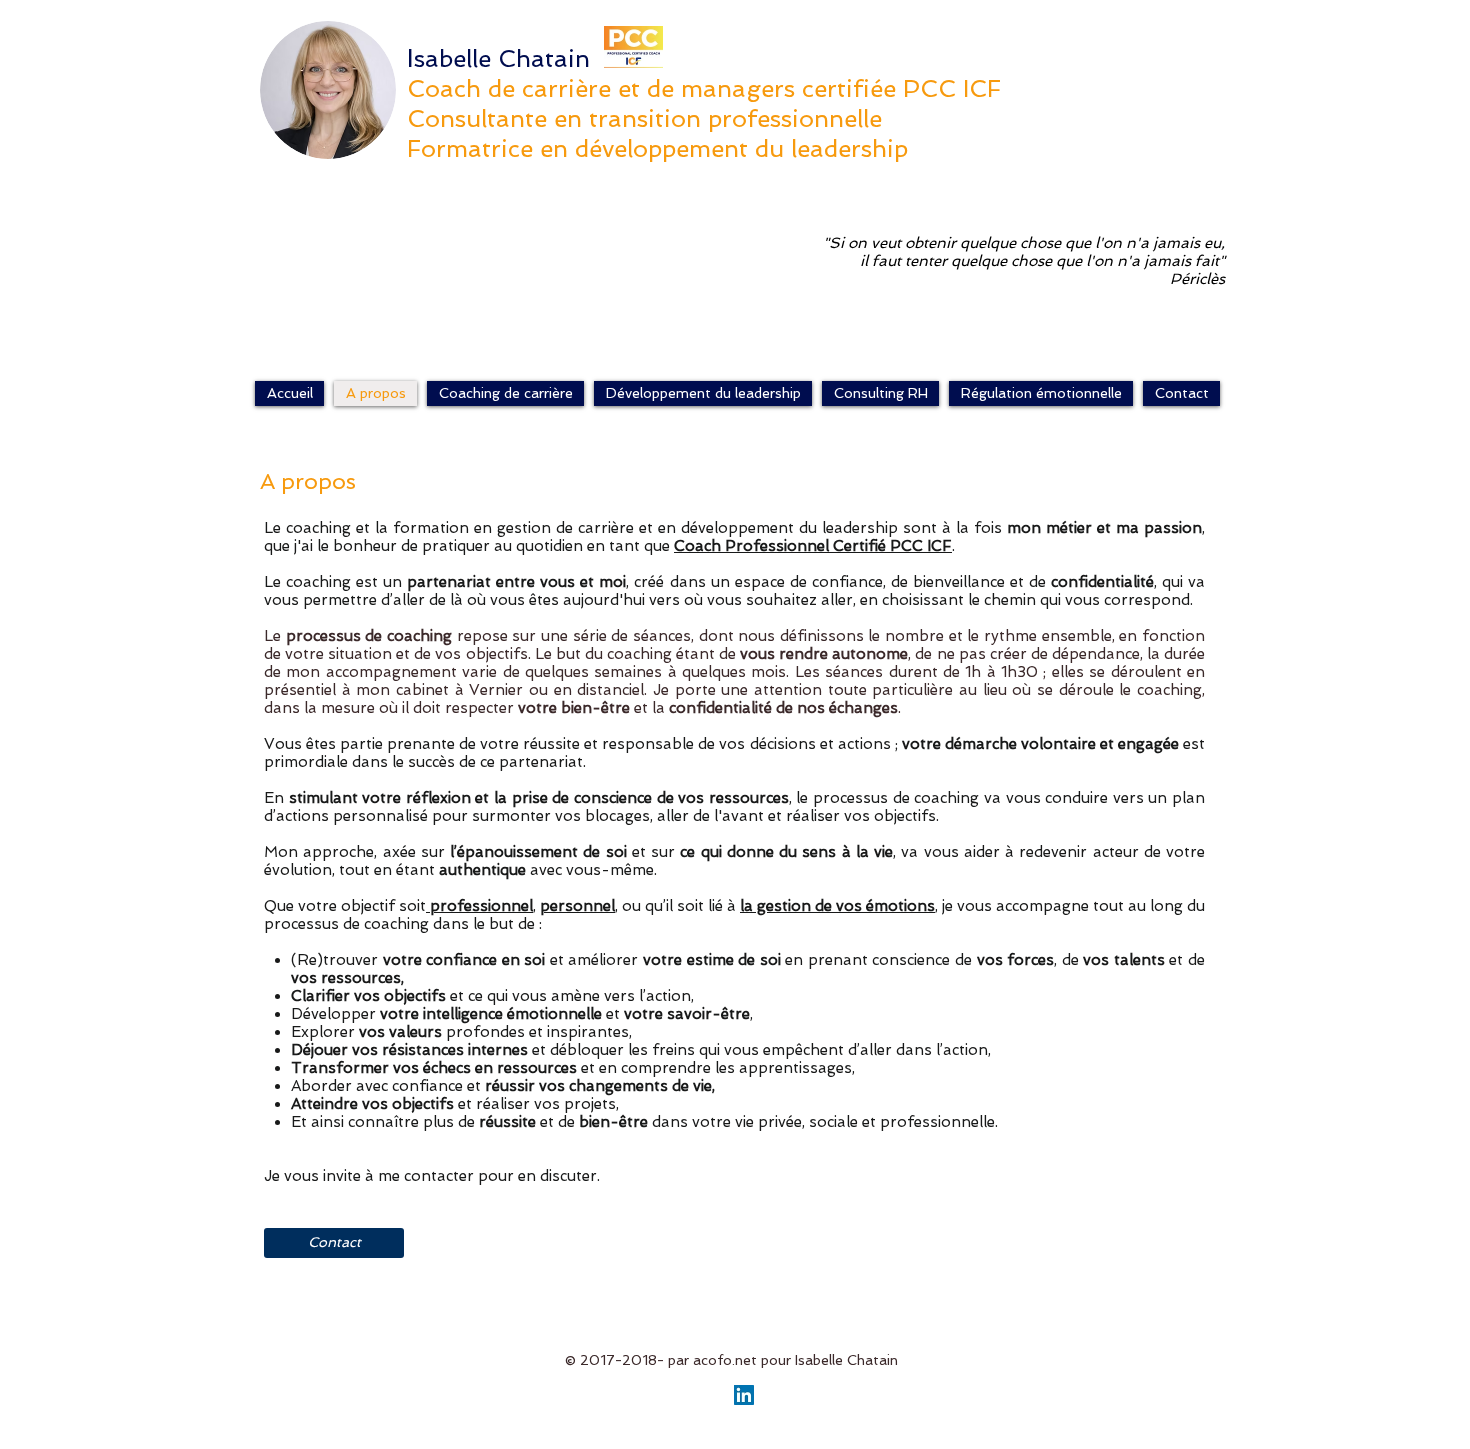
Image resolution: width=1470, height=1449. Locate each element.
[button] (505, 393)
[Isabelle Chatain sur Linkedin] (744, 1395)
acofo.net (725, 1360)
